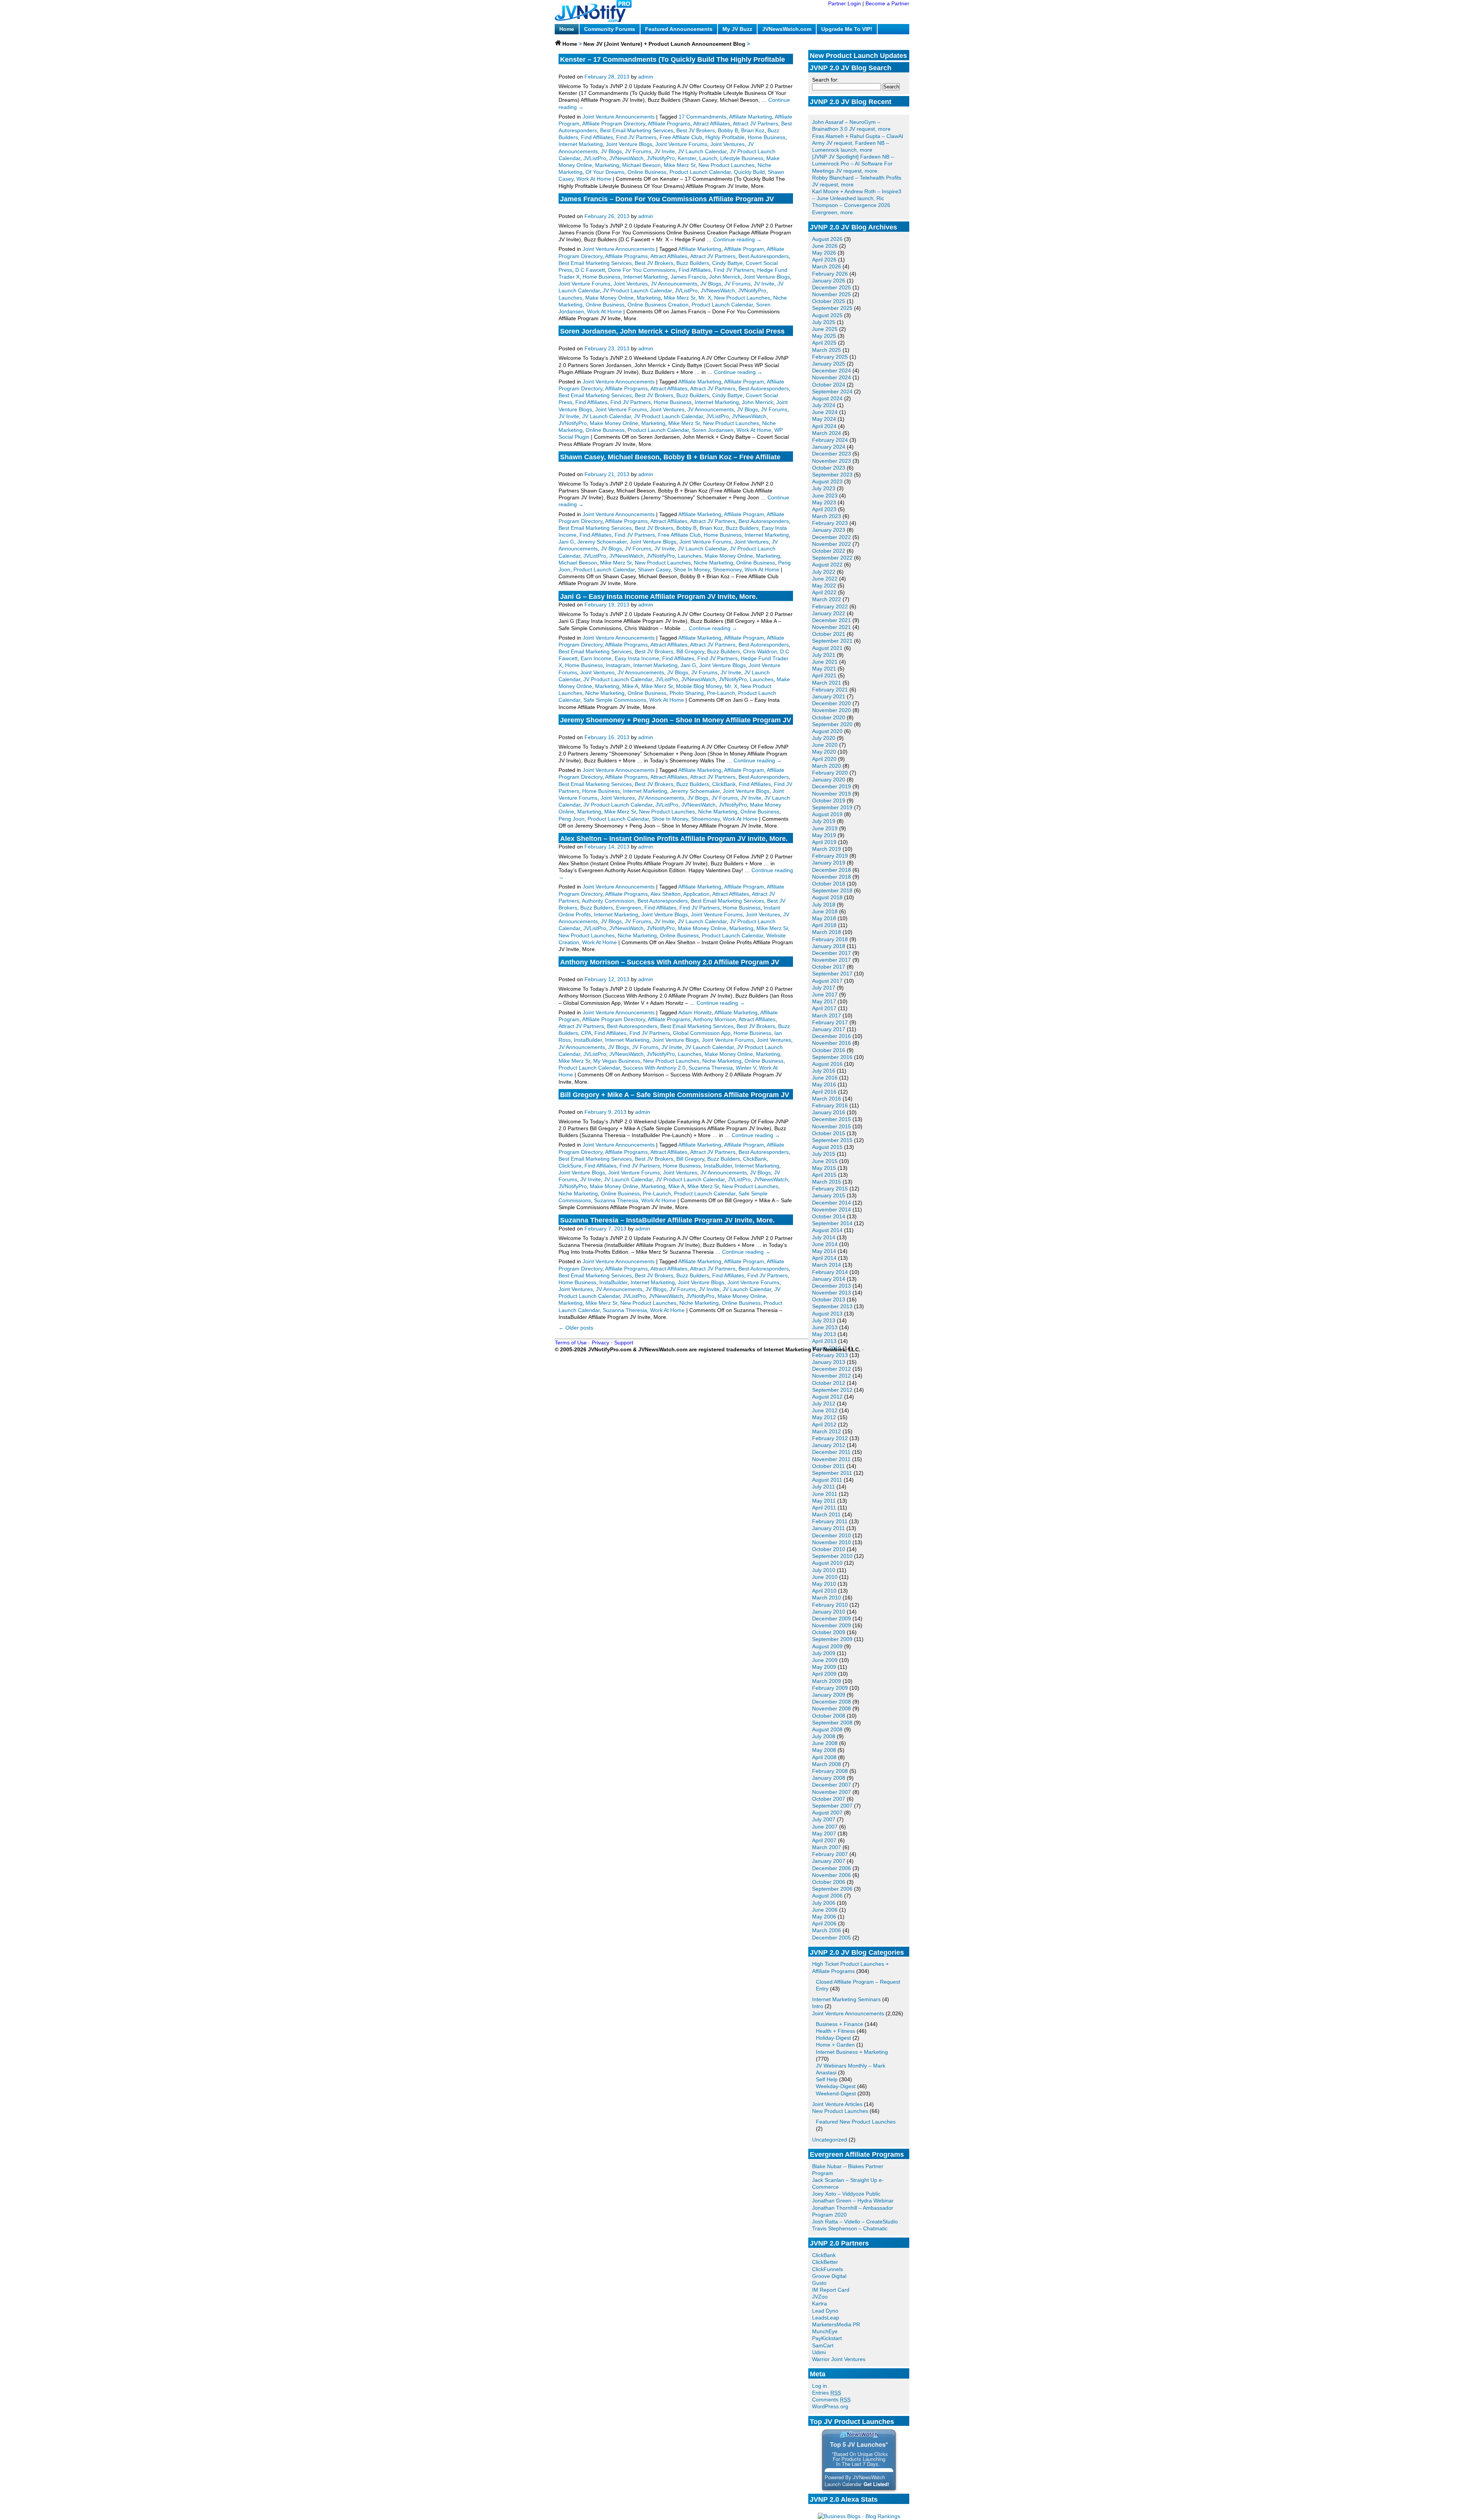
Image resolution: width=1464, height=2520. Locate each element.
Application (696, 894)
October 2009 (829, 1632)
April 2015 (824, 1175)
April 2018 (824, 925)
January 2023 (829, 530)
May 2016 (824, 1084)
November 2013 (832, 1293)
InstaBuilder (588, 1040)
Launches (570, 298)
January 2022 (829, 613)
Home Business (767, 137)
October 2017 (829, 967)
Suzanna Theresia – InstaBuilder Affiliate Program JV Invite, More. (667, 1220)
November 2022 (832, 544)
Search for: (825, 80)
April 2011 (824, 1508)
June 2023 (825, 496)
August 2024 (827, 398)
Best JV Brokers (696, 130)
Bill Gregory (690, 651)
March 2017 (827, 1015)
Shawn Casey (654, 569)
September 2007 (832, 1806)
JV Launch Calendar (702, 151)
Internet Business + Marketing (852, 2052)
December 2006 (832, 1868)
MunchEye (825, 2331)
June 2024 (825, 412)
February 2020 (830, 773)
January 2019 (829, 863)
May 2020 (824, 752)
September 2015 (832, 1140)
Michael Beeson (641, 165)
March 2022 (827, 599)
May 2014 (824, 1251)
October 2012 (829, 1383)
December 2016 (832, 1036)
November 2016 (832, 1043)
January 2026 (829, 281)
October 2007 (829, 1799)
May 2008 (824, 1750)
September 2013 (832, 1306)
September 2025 (832, 308)
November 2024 (832, 377)
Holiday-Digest (833, 2038)
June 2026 (825, 246)
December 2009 (832, 1619)
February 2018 (830, 939)
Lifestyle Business (742, 158)
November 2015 (832, 1126)
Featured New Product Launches (856, 2122)
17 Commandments (702, 117)
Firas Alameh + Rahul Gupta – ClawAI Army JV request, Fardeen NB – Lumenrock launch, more (858, 143)
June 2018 (825, 911)
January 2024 (829, 447)
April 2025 (824, 343)
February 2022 (830, 606)
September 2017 (832, 974)
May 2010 (824, 1584)
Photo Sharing (687, 693)
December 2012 (832, 1369)
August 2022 (827, 565)
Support (624, 1343)
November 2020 (832, 710)
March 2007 (827, 1847)
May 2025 (824, 336)
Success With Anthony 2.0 (654, 1068)
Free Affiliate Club (681, 137)
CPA (586, 1033)
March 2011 (826, 1514)
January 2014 (829, 1279)
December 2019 (832, 786)
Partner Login (844, 3)
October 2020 (829, 717)
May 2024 (824, 419)
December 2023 (832, 454)
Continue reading (738, 239)
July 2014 (824, 1237)
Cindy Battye (727, 263)
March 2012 (827, 1431)
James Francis (688, 277)
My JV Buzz (737, 29)
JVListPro (595, 158)
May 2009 (824, 1667)
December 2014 (832, 1203)
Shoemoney (727, 569)
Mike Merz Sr (680, 165)
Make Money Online (609, 298)
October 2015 (829, 1133)
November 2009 (832, 1625)
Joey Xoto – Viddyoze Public (846, 2194)
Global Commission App (702, 1033)
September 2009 (832, 1639)
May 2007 (824, 1833)
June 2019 (825, 828)
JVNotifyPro (661, 158)
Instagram (618, 665)
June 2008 (825, 1743)
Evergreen (629, 908)
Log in (819, 2386)
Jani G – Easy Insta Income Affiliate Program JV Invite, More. (659, 597)
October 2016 (829, 1050)
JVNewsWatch (626, 158)
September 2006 (832, 1889)
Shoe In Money (692, 569)
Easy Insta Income (637, 658)
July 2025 (824, 322)
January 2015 (829, 1195)
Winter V (746, 1068)
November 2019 (832, 794)
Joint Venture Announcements (848, 2013)
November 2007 (832, 1792)
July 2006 (824, 1903)
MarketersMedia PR (836, 2324)
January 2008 (829, 1778)
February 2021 (830, 690)
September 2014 (832, 1223)
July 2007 (824, 1819)
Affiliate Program (744, 249)
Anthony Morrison (714, 1019)
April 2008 (824, 1757)
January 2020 (829, 780)
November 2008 (832, 1708)
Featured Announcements (679, 29)
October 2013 (829, 1299)
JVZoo (820, 2297)
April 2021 (824, 675)
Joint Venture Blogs (629, 144)
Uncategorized (830, 2140)
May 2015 (824, 1168)
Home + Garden (835, 2045)
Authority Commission (608, 901)
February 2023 (830, 523)
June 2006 (825, 1910)
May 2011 (824, 1501)
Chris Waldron (760, 651)
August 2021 (827, 648)
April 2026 (824, 260)
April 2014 (824, 1258)
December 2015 (832, 1119)
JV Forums (638, 151)
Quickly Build (749, 172)
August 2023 (827, 481)
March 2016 (827, 1099)
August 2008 (827, 1729)
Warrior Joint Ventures (839, 2359)
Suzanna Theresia (711, 1068)
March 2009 (827, 1681)
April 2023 (824, 509)
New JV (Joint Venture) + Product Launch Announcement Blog (664, 44)
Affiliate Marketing (750, 117)
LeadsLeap (826, 2318)
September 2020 (832, 724)
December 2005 (832, 1938)
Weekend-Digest (836, 2093)
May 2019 (824, 835)
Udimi (819, 2352)
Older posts (576, 1328)
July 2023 (824, 488)
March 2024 (827, 433)
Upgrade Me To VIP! (847, 29)
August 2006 (827, 1896)
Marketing (607, 165)
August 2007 (827, 1813)
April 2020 (824, 759)
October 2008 (829, 1716)
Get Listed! (876, 2484)
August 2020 (827, 731)
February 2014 (830, 1272)
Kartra (819, 2303)
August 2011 (827, 1480)
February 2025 (830, 357)
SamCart (823, 2345)
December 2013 (832, 1286)
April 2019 (824, 842)
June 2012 (825, 1410)
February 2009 (830, 1688)
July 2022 (824, 572)
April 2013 (824, 1341)
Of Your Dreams (605, 172)
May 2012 (824, 1417)
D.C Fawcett (590, 270)
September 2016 (832, 1057)
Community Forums (610, 29)
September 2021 (832, 641)
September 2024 (832, 391)
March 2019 (827, 849)
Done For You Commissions (642, 270)
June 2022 (825, 579)
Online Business (647, 172)
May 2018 (824, 918)
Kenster (687, 158)
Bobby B (728, 130)
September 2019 (832, 807)
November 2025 (832, 294)
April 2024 (824, 426)
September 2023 (832, 475)
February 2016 (830, 1105)
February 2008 (830, 1771)
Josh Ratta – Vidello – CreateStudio (855, 2222)
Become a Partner (887, 3)
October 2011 (828, 1466)
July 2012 (824, 1404)
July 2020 (824, 738)
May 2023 (824, 502)
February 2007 (830, 1854)
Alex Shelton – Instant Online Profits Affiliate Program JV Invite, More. (674, 839)
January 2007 (829, 1861)
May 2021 (824, 669)
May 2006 (824, 1917)
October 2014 (829, 1216)
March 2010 (827, 1598)
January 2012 (829, 1445)
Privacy (600, 1343)
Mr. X (705, 298)
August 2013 (827, 1314)
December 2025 (832, 287)
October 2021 (829, 634)
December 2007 (832, 1785)
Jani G (566, 542)
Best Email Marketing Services (637, 130)
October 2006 (829, 1882)
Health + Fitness (836, 2031)
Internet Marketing (581, 144)
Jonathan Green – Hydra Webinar (853, 2201)
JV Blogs (611, 151)
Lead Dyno (825, 2311)
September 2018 (832, 890)
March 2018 (827, 932)
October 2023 (829, 468)
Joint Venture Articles (837, 2104)
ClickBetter (825, 2262)
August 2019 (827, 814)
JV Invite (665, 151)
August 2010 (827, 1563)
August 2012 (827, 1397)
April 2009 (824, 1674)
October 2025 (829, 301)
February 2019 (830, 856)
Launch (708, 158)
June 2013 (825, 1327)
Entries (827, 2393)
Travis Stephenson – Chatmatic (850, 2228)
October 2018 (829, 884)
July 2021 (824, 655)
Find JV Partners (636, 137)
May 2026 (824, 253)
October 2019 (829, 800)
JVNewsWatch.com (787, 29)
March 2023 (827, 516)
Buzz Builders (693, 263)
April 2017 (824, 1008)
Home (567, 29)
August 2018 (827, 897)
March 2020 (827, 766)
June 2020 (825, 745)
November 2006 (832, 1875)
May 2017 (824, 1001)
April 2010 (824, 1591)
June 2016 (825, 1078)
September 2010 (832, 1556)
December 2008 (832, 1702)
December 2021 (832, 620)
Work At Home (594, 179)
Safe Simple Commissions (615, 700)
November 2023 (832, 461)
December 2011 (831, 1452)
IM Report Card (831, 2290)
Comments (831, 2400)
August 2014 (827, 1230)
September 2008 (832, 1723)
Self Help (827, 2079)
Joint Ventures (727, 144)
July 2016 (824, 1071)
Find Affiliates (597, 137)
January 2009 (829, 1695)
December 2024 (832, 371)
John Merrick (725, 277)
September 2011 (832, 1473)
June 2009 (825, 1660)
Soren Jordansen (713, 430)
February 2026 (830, 274)
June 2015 (825, 1161)
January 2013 (829, 1362)
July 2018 (824, 905)
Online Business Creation (658, 305)
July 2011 (823, 1487)
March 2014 (827, 1265)
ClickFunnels (828, 2269)
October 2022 (829, 551)
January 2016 (829, 1112)
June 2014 (825, 1244)
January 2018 (829, 946)
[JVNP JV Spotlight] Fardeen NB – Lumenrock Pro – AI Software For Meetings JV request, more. (853, 164)
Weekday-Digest (836, 2086)
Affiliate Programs (669, 124)
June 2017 (825, 995)
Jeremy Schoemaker (602, 542)
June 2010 (825, 1577)
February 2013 (830, 1355)
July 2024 (824, 405)
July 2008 (824, 1736)
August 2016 (827, 1064)
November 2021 (832, 627)
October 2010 (829, 1549)
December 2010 (832, 1535)
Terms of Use (571, 1343)
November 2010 (832, 1542)
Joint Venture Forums (681, 144)
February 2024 (830, 440)
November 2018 (832, 877)
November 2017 (832, 960)
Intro (818, 2006)
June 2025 (825, 329)
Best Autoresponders (764, 256)
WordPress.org (830, 2406)
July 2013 (824, 1320)
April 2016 (824, 1092)
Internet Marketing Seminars (846, 1999)
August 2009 (827, 1646)
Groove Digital (829, 2276)
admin (646, 77)
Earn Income (596, 658)
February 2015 (830, 1189)
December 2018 (832, 870)
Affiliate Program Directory (614, 124)
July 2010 (824, 1570)
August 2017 (827, 981)
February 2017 (830, 1022)
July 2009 (824, 1653)
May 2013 (824, 1334)
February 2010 (830, 1605)
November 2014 (832, 1209)
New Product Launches (840, 2111)
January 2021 (829, 696)
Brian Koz (753, 130)
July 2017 (824, 988)
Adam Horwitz (695, 1012)
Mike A (630, 686)
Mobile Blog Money (699, 686)
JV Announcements (674, 284)
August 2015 (827, 1147)
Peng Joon (571, 819)
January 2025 (829, 364)
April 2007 (824, 1840)
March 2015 (827, 1182)
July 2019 (824, 821)
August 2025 (827, 315)
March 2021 (827, 683)
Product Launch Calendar (700, 172)
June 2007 (825, 1827)
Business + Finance (840, 2024)
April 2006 (824, 1923)
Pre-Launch (721, 693)
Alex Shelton (665, 894)
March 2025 (827, 350)
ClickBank (824, 2255)
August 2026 (827, 239)
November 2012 (832, 1376)
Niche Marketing (714, 563)
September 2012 (832, 1390)
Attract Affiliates (712, 124)
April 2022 (824, 592)
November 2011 (831, 1459)
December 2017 (832, 953)
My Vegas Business (617, 1061)
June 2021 (825, 662)
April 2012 (824, 1424)
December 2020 (832, 703)
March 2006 (827, 1930)
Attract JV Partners (755, 124)
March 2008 (827, 1764)
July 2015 (824, 1154)
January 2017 (829, 1029)
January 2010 (829, 1612)
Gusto (819, 2283)
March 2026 (827, 266)
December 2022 (832, 537)
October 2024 (829, 385)
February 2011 (830, 1521)
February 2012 (830, 1438)
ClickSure (570, 1166)
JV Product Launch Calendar (637, 290)
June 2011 (825, 1494)
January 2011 (828, 1528)
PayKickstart (827, 2338)
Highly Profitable (725, 137)
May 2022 (824, 585)
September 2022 (832, 558)
